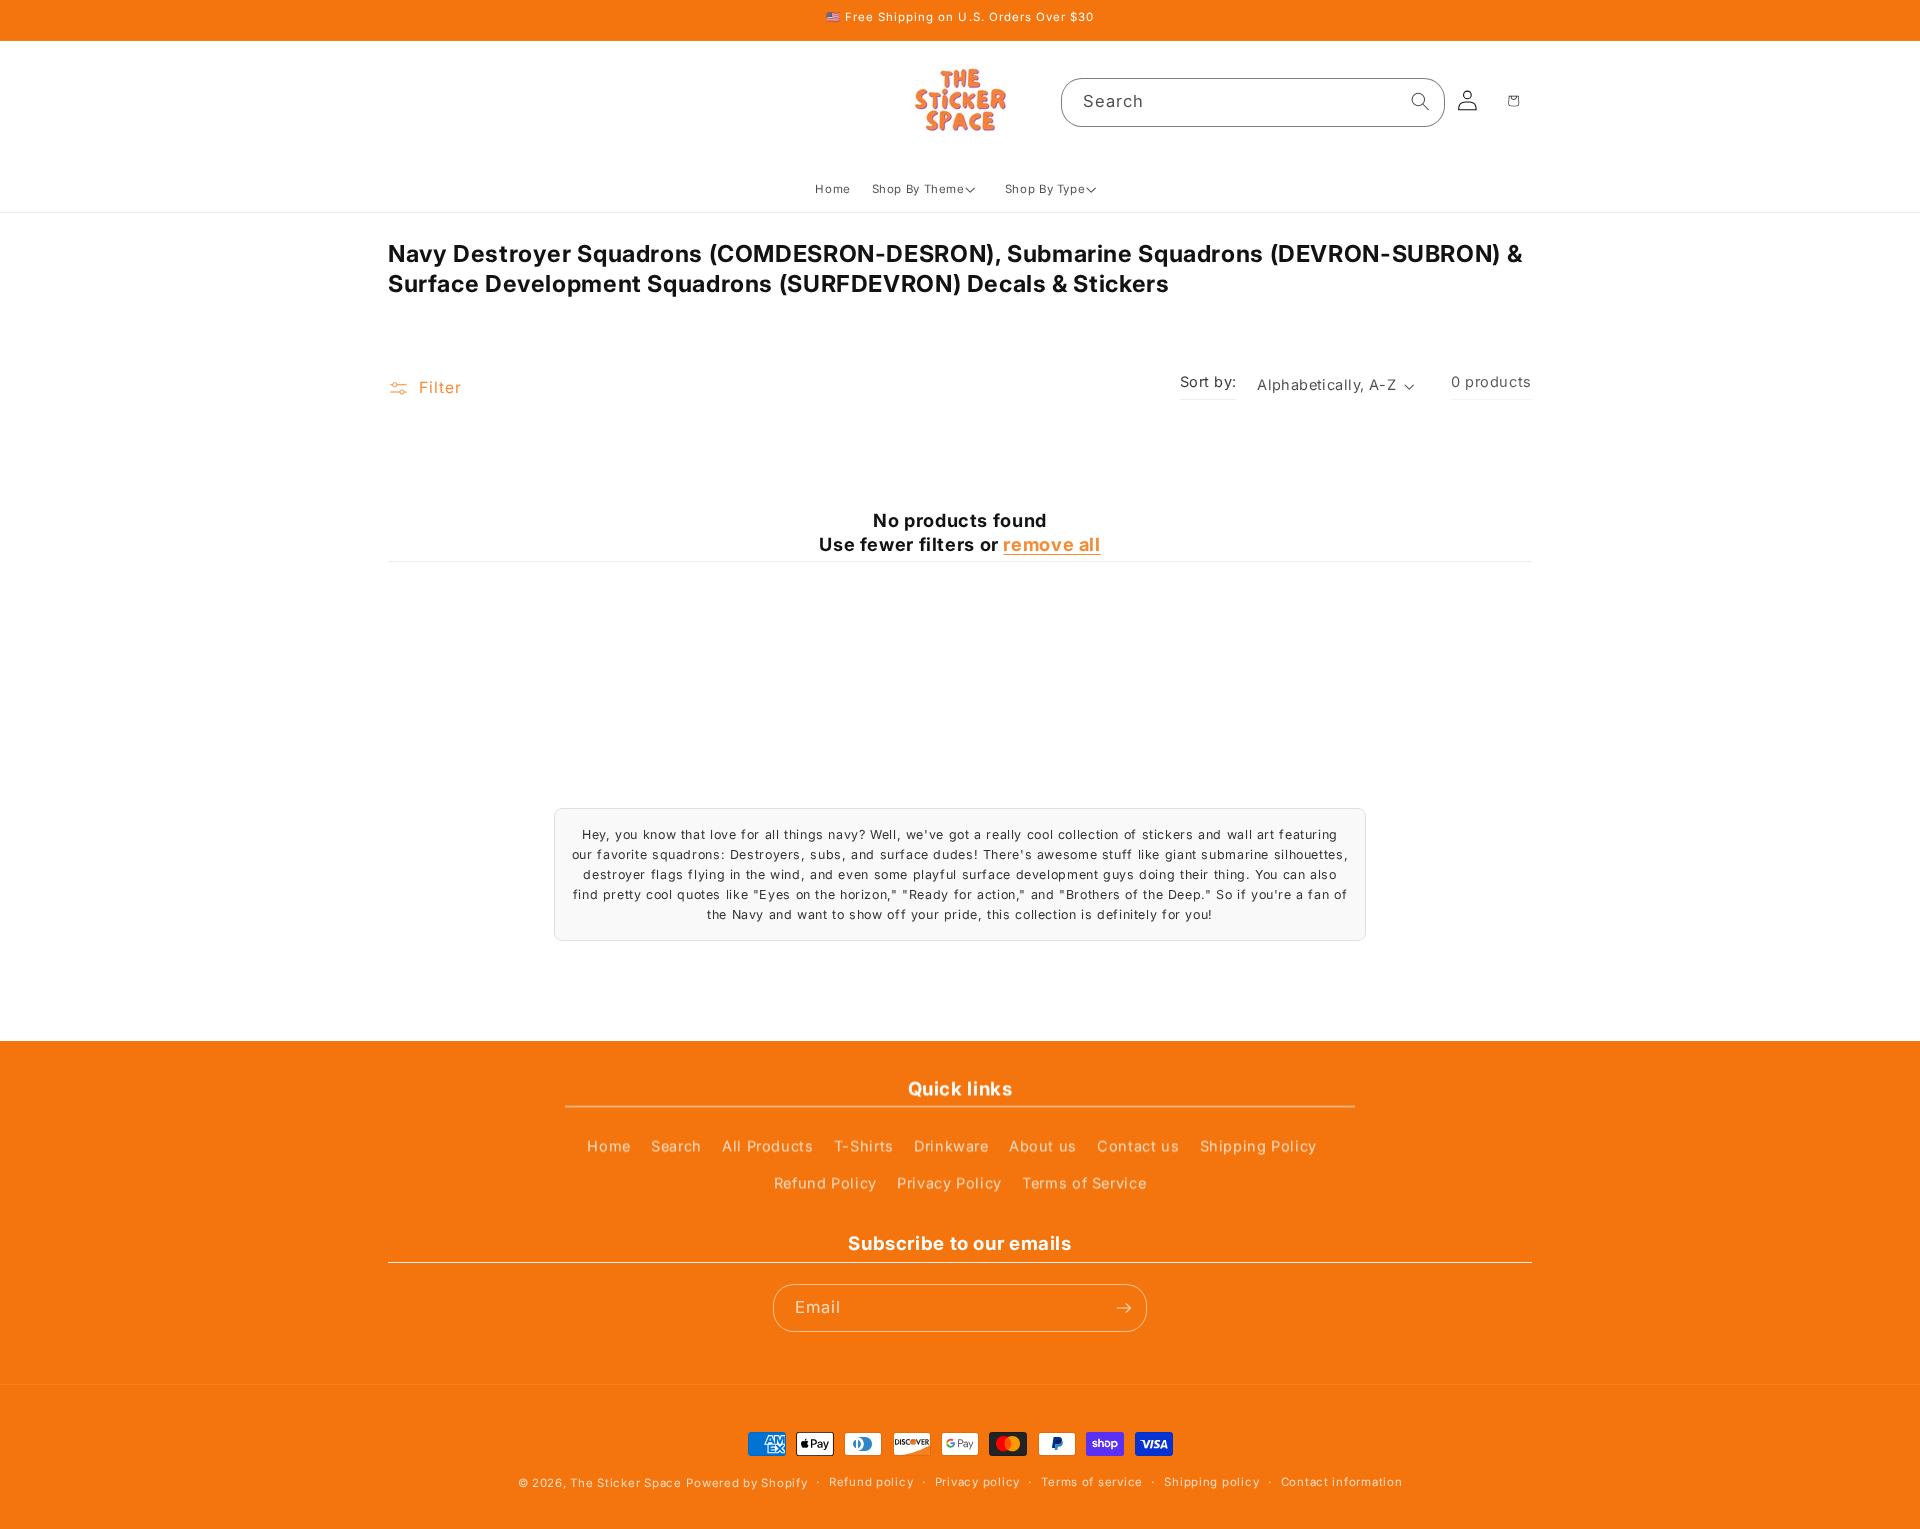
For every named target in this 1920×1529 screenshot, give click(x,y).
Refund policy (871, 1482)
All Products (768, 1146)
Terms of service (1092, 1482)
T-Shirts (864, 1146)
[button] (927, 189)
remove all (1051, 544)
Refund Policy (825, 1183)
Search (676, 1146)
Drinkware (951, 1146)
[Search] (1421, 102)
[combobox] (1253, 102)
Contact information (1342, 1482)
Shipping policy (1211, 1482)
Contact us (1138, 1146)
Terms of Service (1084, 1183)
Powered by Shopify (746, 1483)
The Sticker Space (625, 1483)
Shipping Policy (1258, 1146)
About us (1043, 1146)
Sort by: (1208, 382)
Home (609, 1146)
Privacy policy (977, 1482)
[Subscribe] (1123, 1308)
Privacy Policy (949, 1183)
